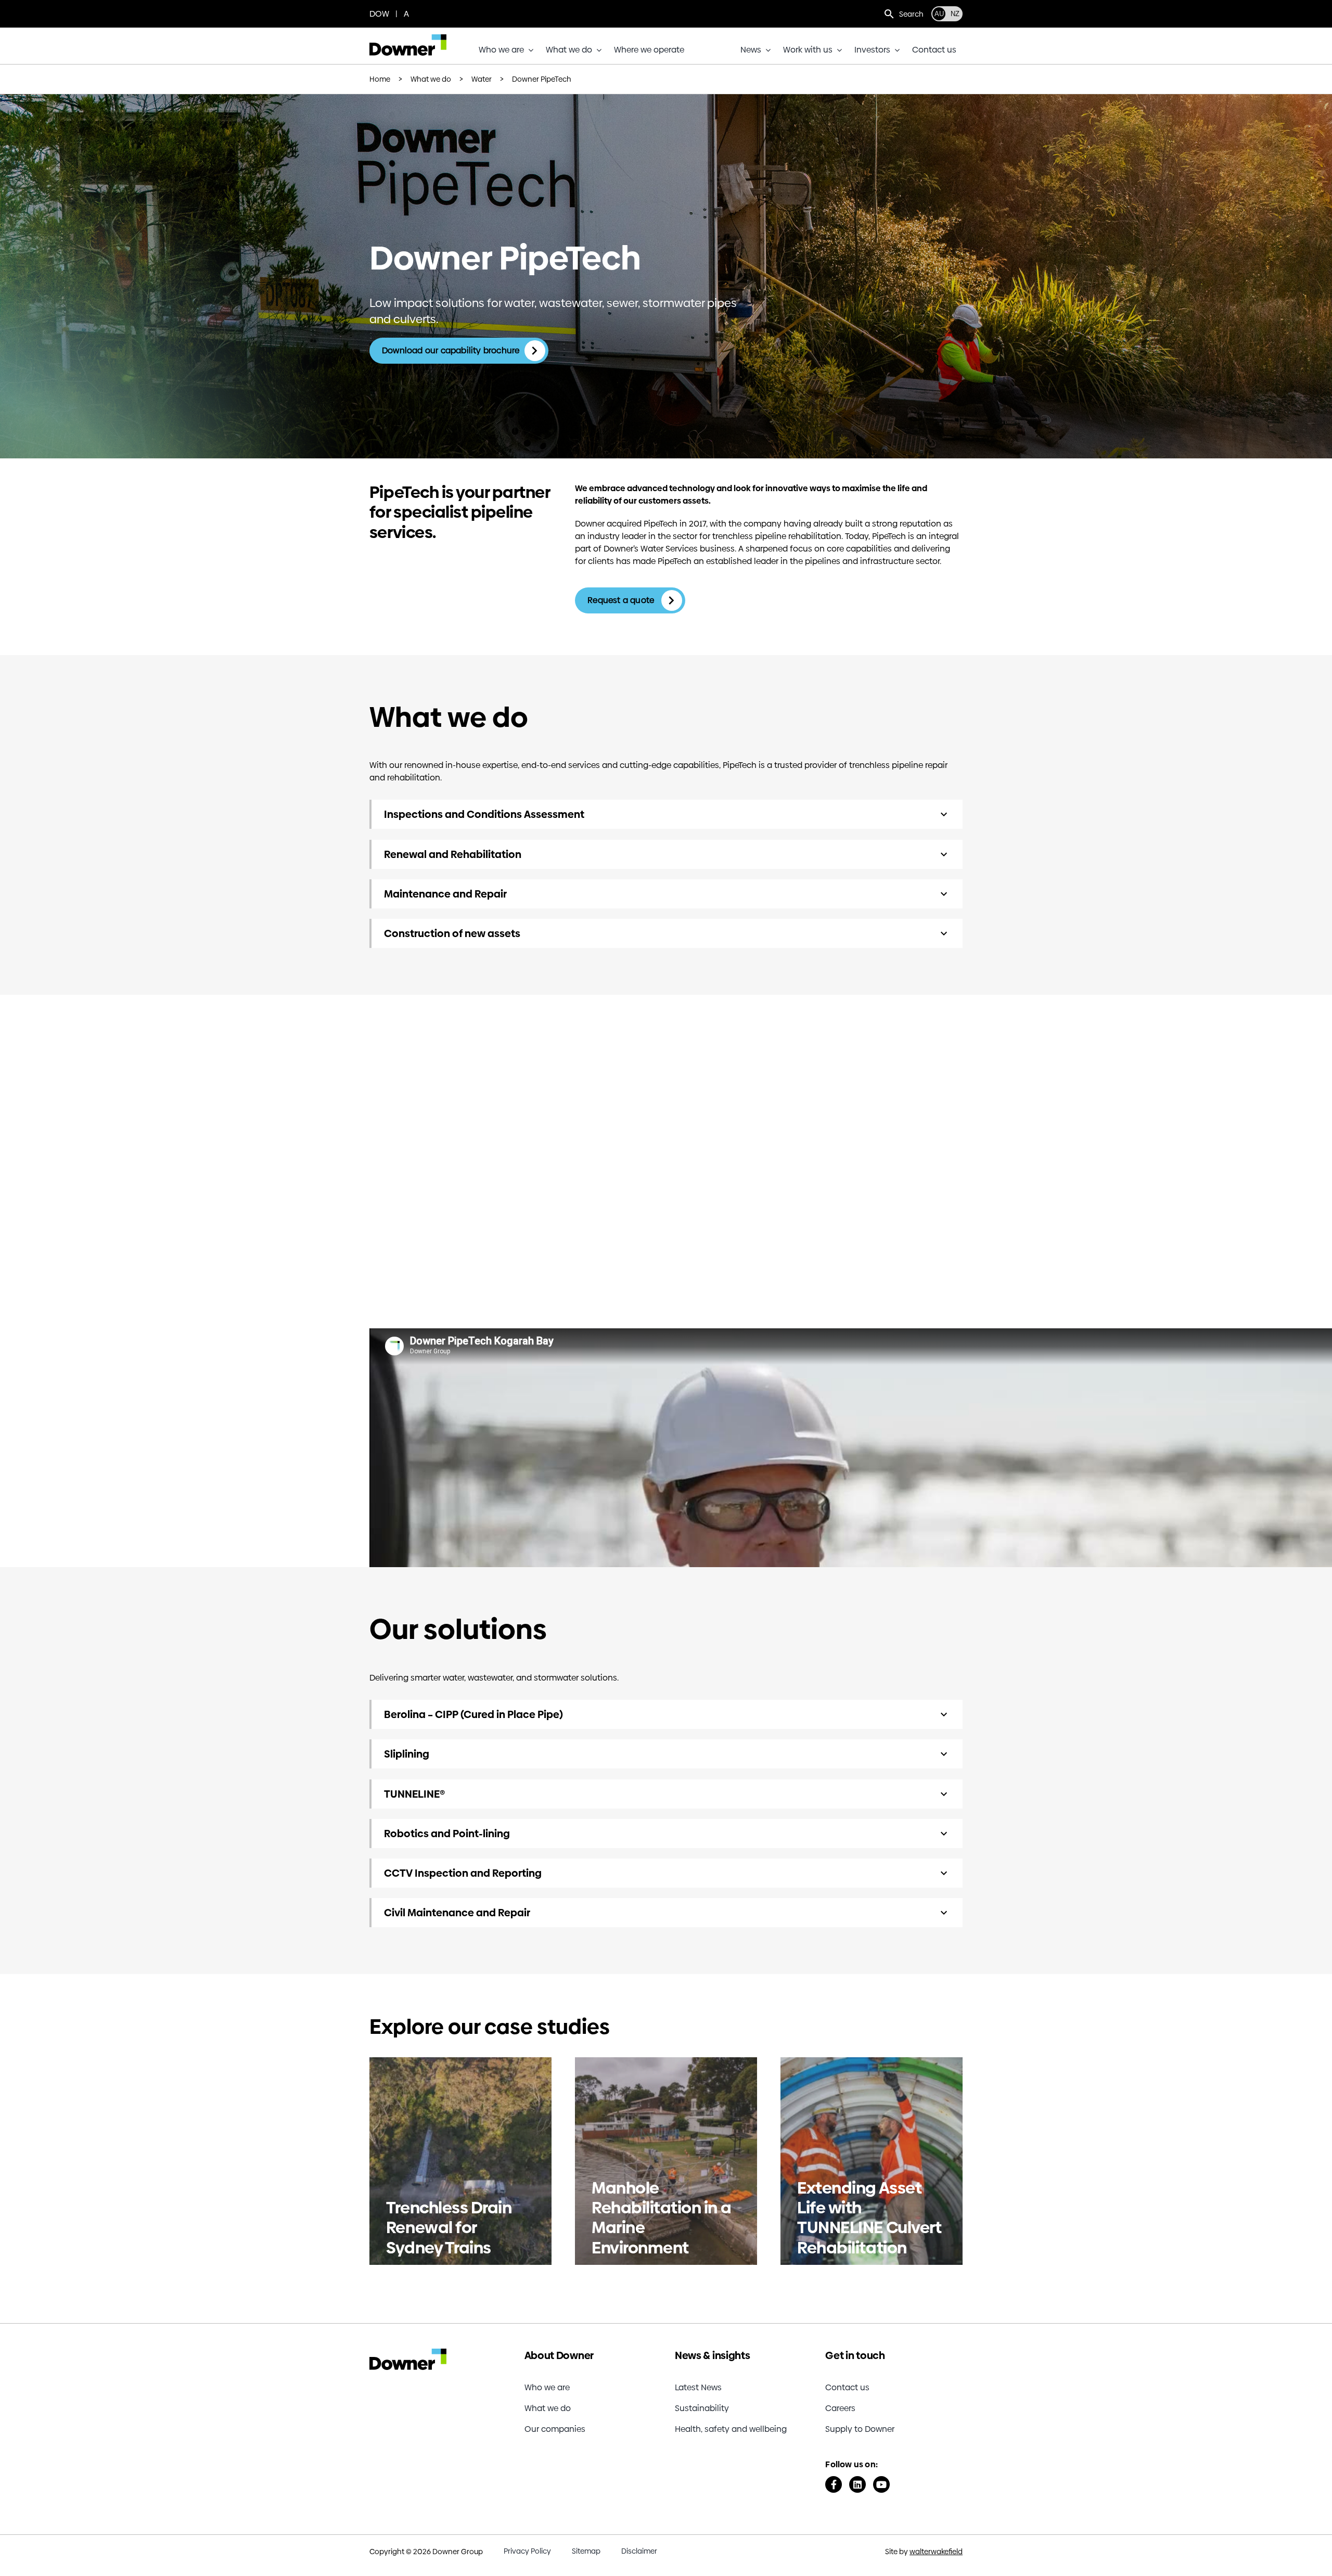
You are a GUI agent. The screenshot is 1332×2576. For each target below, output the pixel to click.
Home (380, 79)
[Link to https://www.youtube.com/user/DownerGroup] (881, 2484)
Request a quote (622, 600)
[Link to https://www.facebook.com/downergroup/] (834, 2484)
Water (482, 79)
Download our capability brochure (451, 350)
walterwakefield (936, 2552)
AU (939, 14)
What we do (431, 79)
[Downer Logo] (408, 38)
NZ (955, 14)
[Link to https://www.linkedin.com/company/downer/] (857, 2484)
